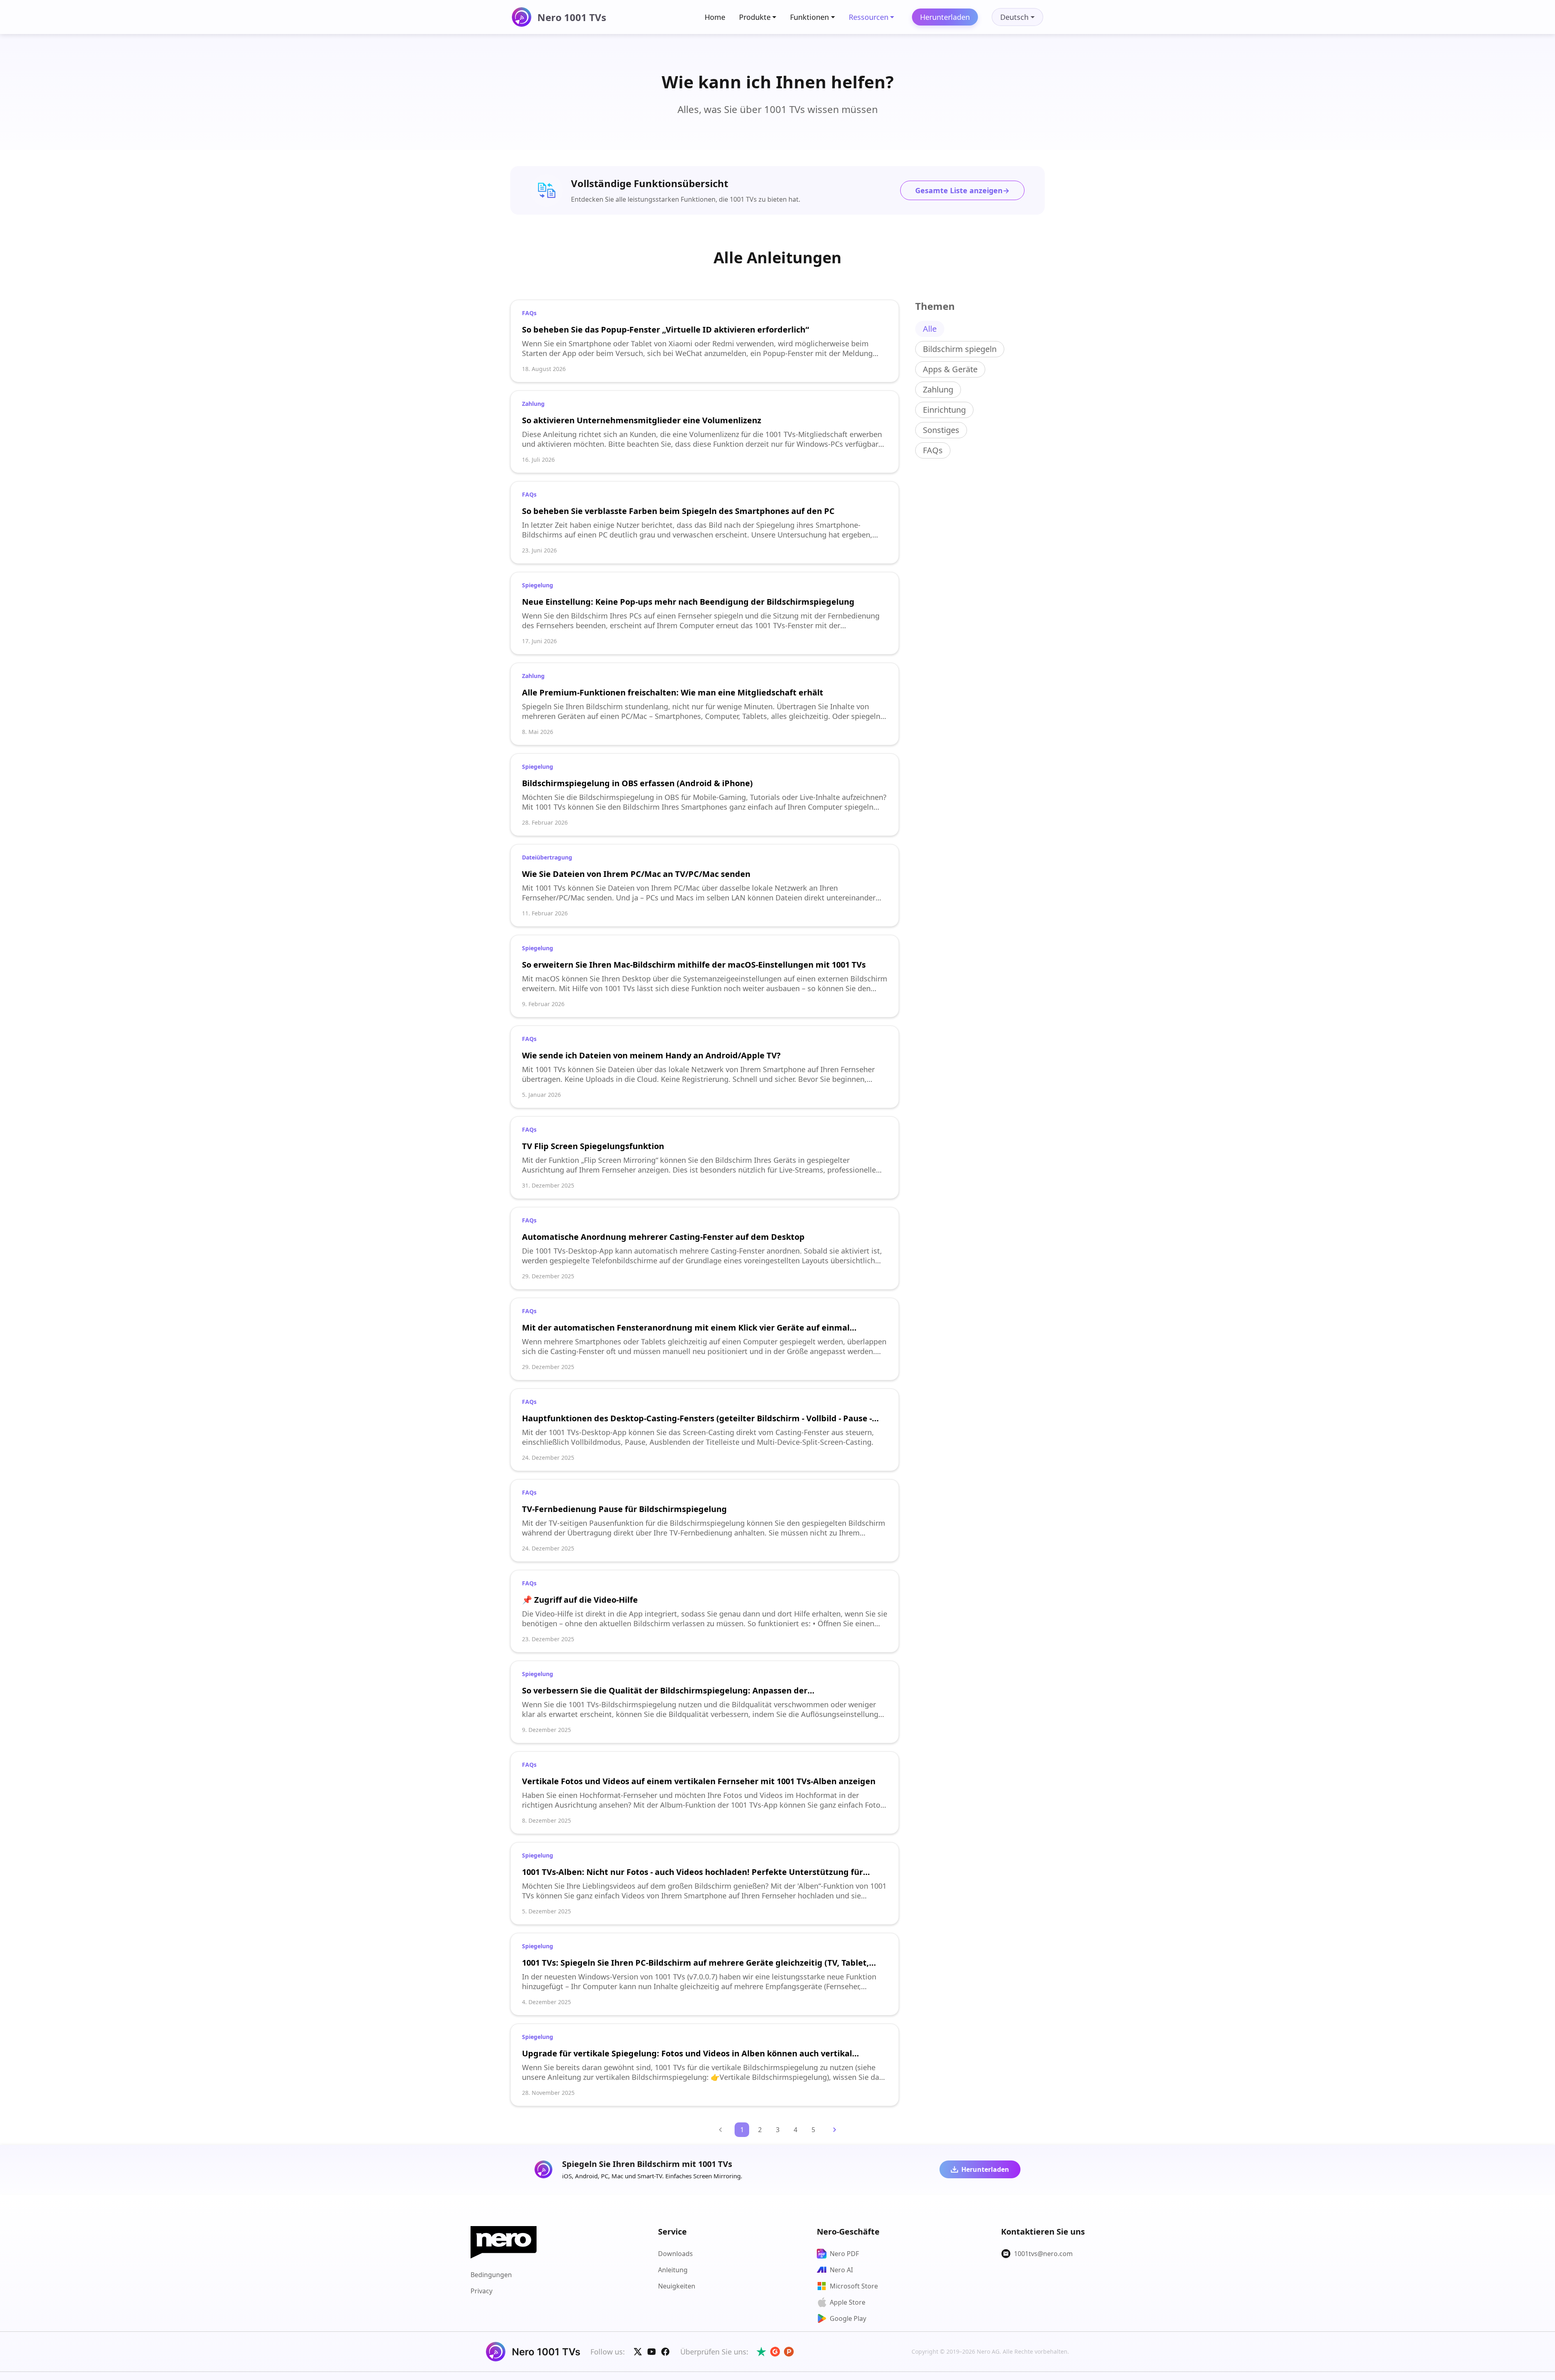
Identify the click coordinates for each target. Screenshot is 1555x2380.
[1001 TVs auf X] (638, 2352)
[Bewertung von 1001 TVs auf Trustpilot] (761, 2352)
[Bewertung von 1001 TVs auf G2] (775, 2352)
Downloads (675, 2254)
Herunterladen (945, 17)
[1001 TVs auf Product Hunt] (789, 2352)
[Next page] (835, 2130)
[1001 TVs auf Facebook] (665, 2352)
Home (715, 17)
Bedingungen (491, 2275)
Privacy (481, 2291)
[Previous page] (720, 2130)
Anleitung (673, 2270)
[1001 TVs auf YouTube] (652, 2352)
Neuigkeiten (677, 2286)
